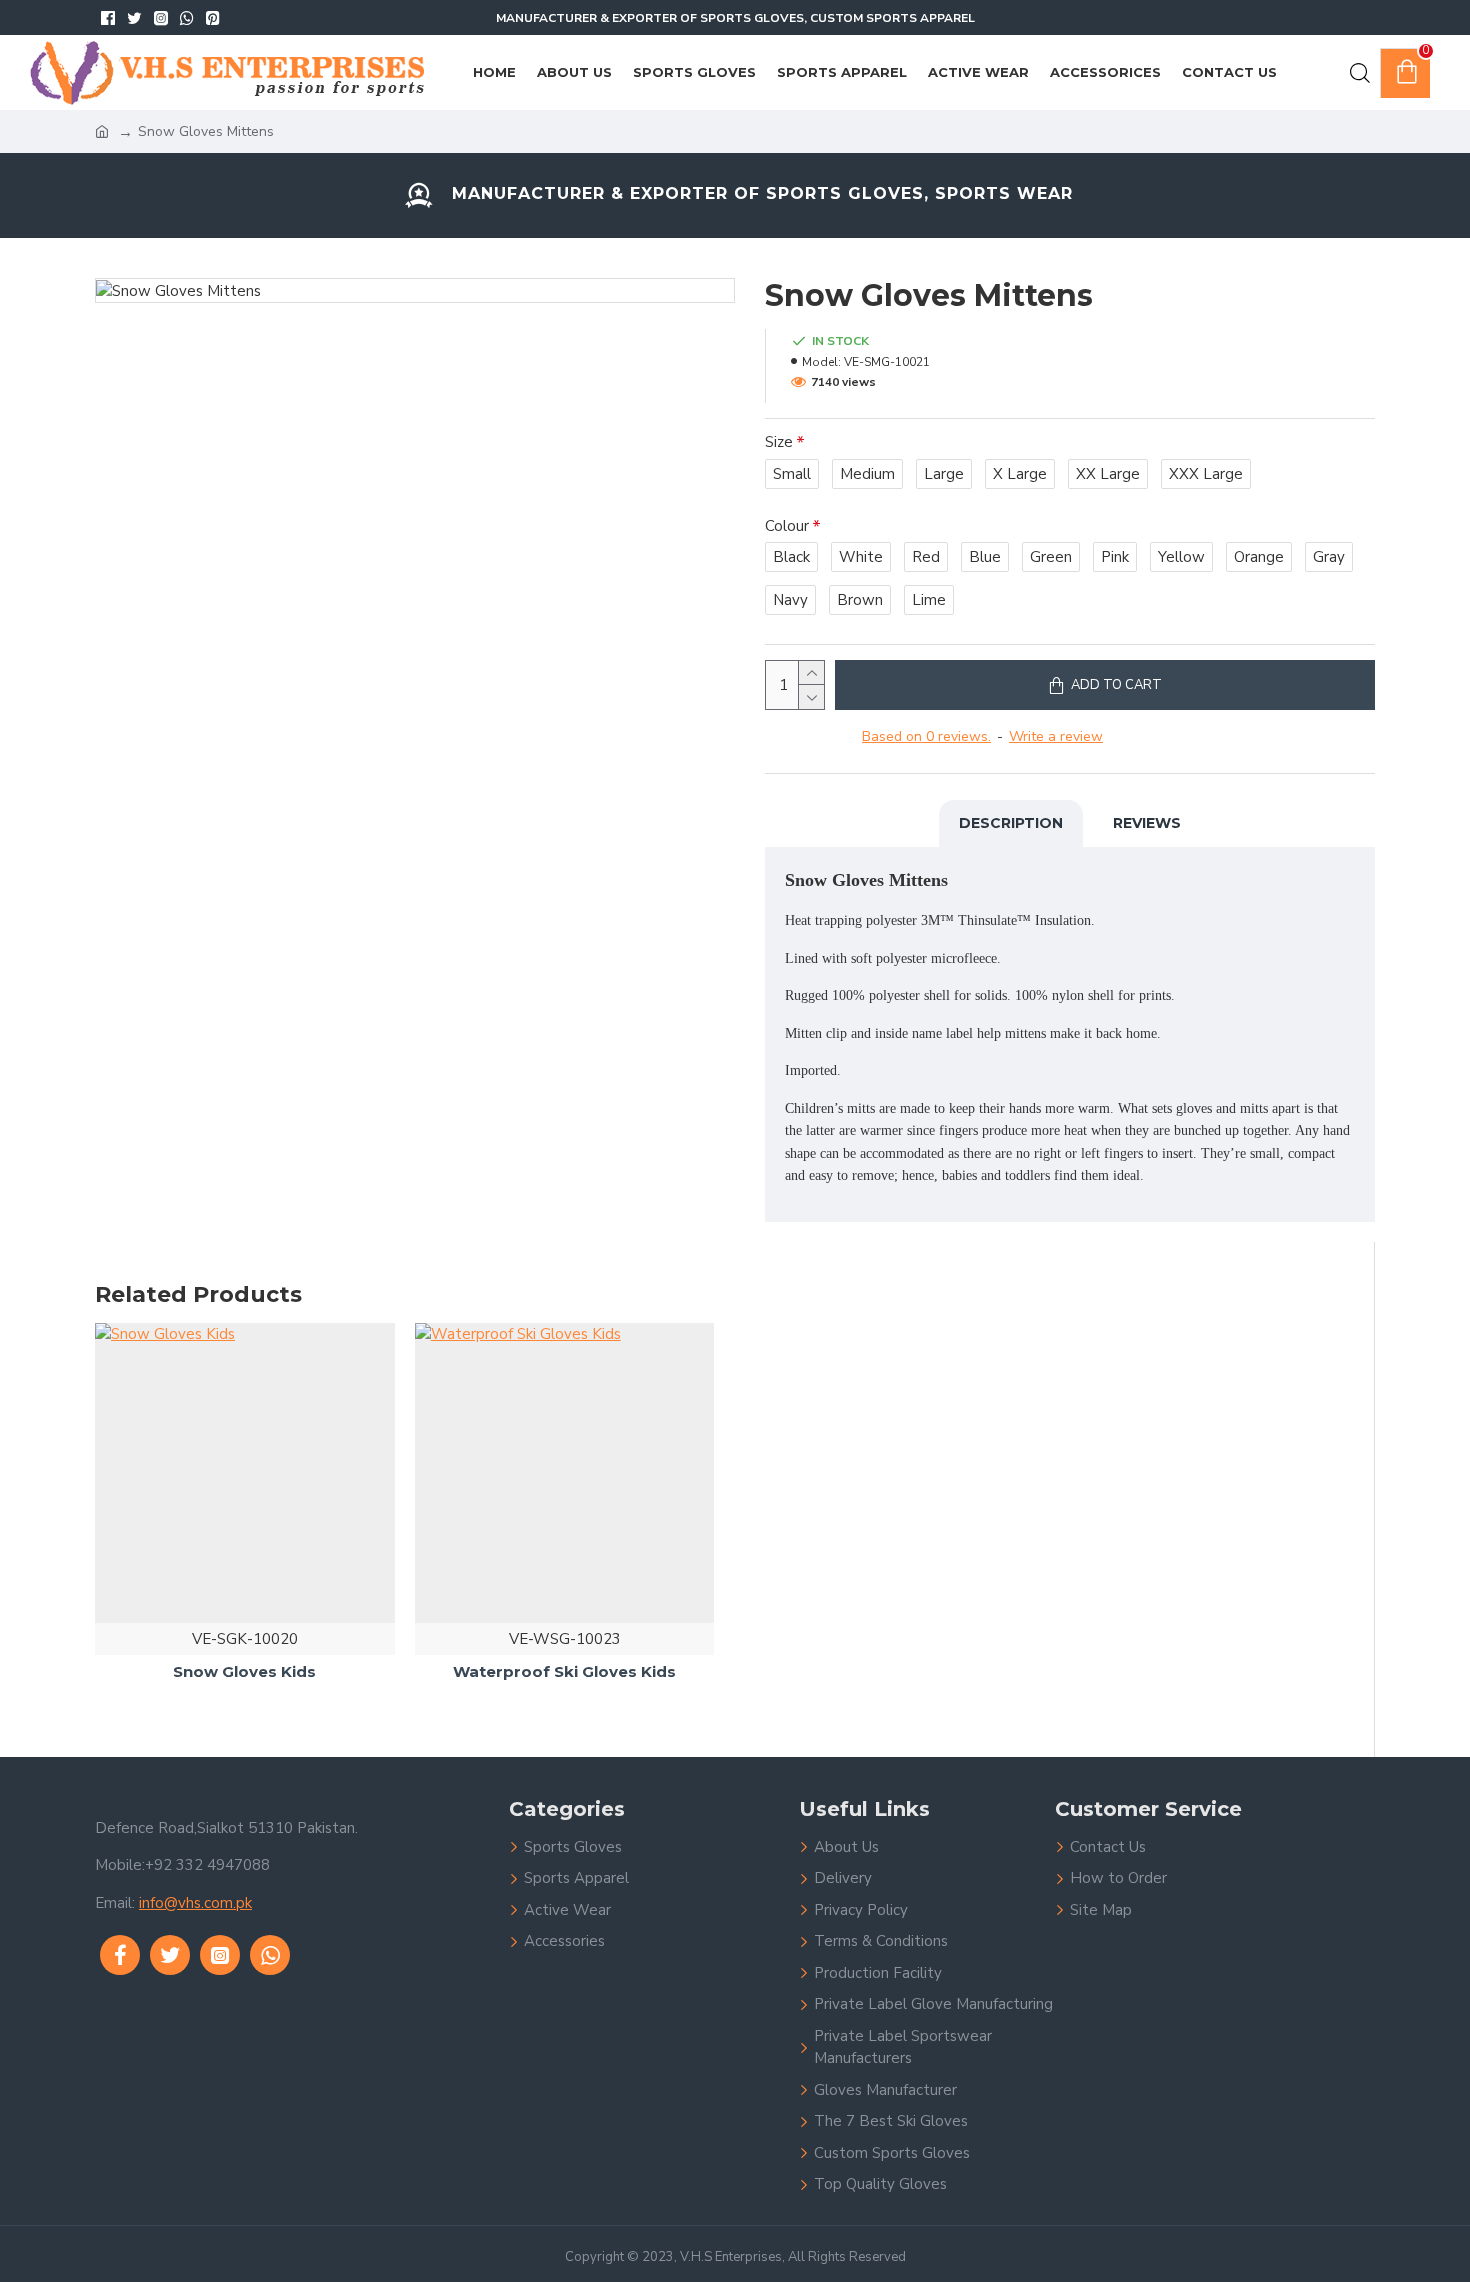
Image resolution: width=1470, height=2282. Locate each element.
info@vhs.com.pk (195, 1903)
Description (1011, 823)
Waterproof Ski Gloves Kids (564, 1671)
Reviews (1147, 823)
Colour (787, 526)
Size (779, 442)
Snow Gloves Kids (244, 1671)
